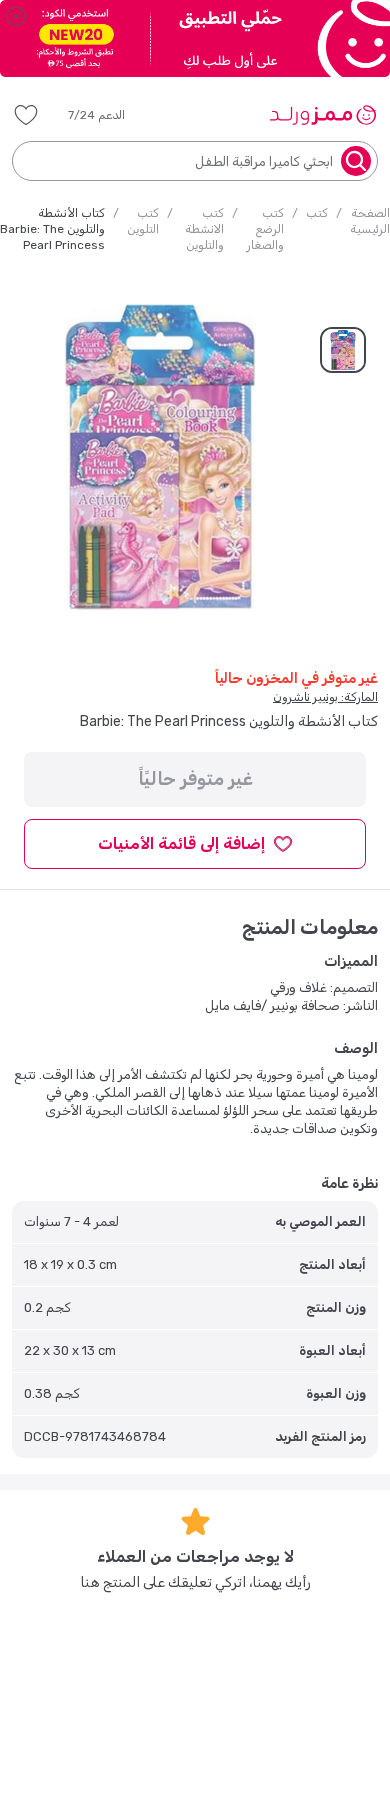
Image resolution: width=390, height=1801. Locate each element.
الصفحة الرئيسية (370, 221)
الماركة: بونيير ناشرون (325, 697)
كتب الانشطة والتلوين (204, 229)
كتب (317, 213)
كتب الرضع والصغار (265, 229)
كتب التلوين (143, 221)
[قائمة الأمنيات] (26, 115)
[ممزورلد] (322, 115)
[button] (110, 115)
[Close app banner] (16, 16)
